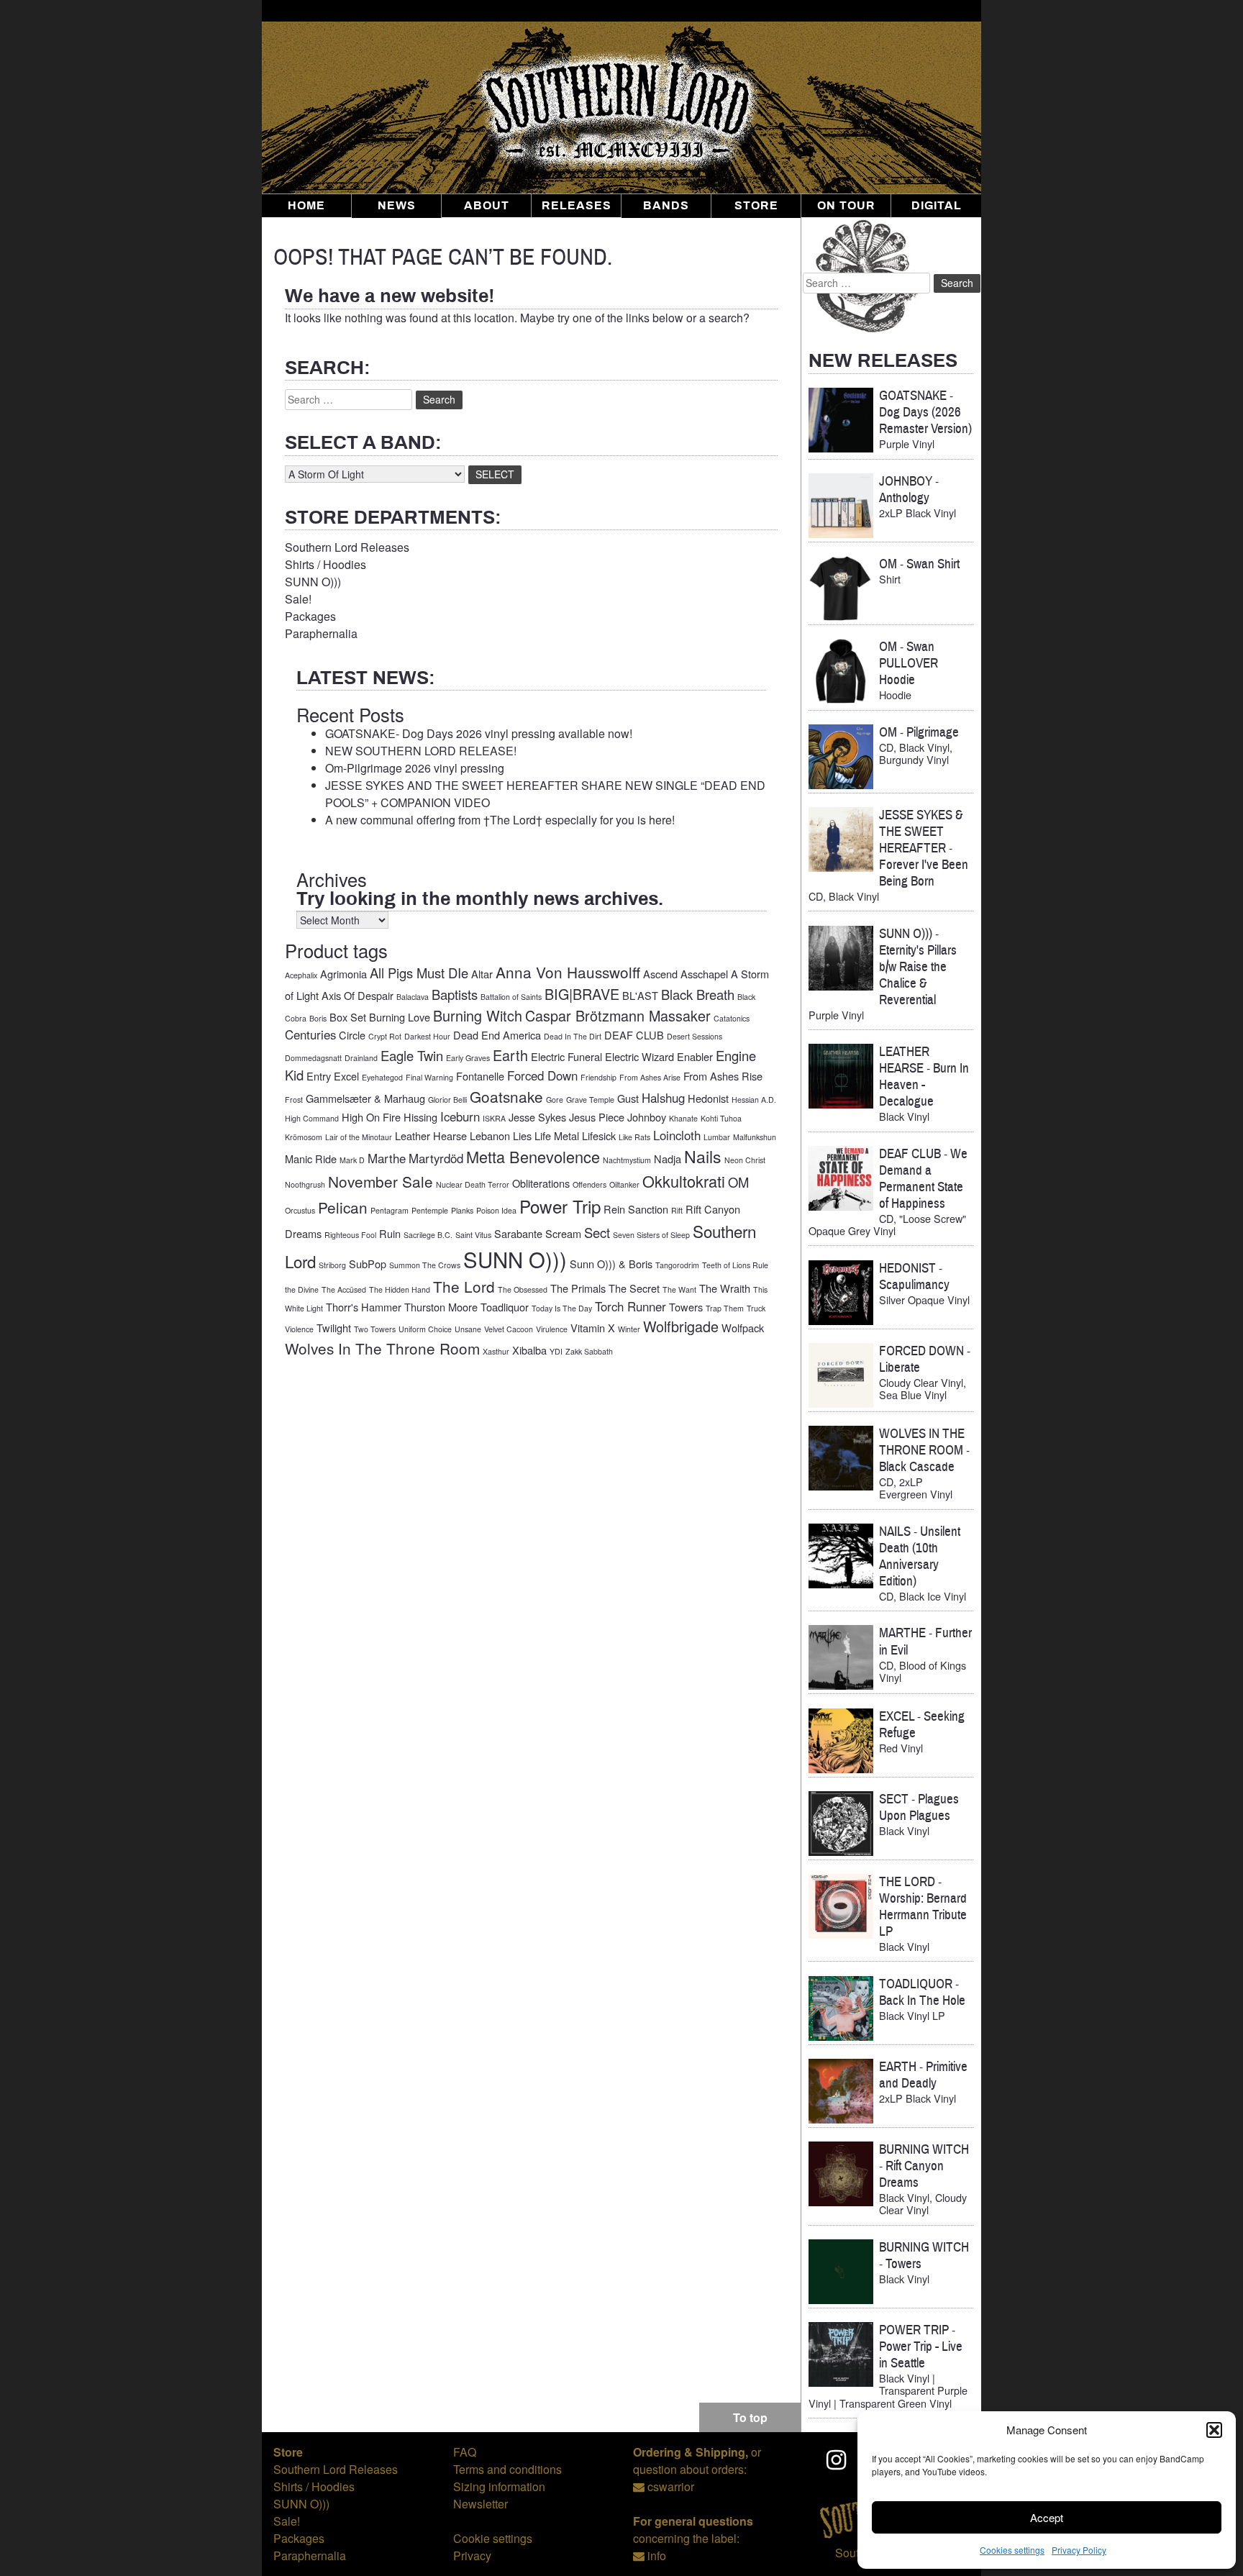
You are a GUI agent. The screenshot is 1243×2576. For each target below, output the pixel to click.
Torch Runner (630, 1306)
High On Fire (371, 1117)
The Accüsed (344, 1289)
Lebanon (490, 1135)
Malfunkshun (755, 1137)
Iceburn (460, 1116)
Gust (628, 1098)
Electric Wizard (639, 1056)
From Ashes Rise (723, 1076)
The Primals (578, 1288)
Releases (577, 206)
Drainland (361, 1058)
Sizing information (499, 2486)
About (487, 206)
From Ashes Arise (650, 1077)
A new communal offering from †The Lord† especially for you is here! (500, 820)
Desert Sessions (695, 1036)
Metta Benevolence (533, 1156)
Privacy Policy (1079, 2550)
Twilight (334, 1328)
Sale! (298, 599)
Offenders (589, 1184)
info (657, 2555)
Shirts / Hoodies (325, 564)
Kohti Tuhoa (721, 1118)
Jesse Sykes (537, 1117)
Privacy (472, 2555)
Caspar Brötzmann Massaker (618, 1015)
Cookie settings (493, 2538)
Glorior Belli (447, 1100)
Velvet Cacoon (509, 1329)
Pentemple (430, 1210)
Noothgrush (305, 1184)
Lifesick (599, 1135)
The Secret (634, 1288)
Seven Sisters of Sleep (651, 1235)
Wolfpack (743, 1328)
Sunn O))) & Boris (611, 1264)
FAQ (465, 2452)
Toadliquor (505, 1307)
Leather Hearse (431, 1135)
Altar (482, 974)
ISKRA (494, 1118)
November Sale (381, 1181)
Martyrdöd (436, 1158)
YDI (556, 1351)
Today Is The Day (562, 1308)
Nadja (668, 1159)
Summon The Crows (425, 1265)
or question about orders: (697, 2461)
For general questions (693, 2521)
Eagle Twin (412, 1055)
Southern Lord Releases (347, 547)
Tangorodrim (677, 1265)
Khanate (683, 1118)
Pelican (343, 1207)
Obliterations (541, 1183)
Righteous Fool (350, 1235)
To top (750, 2417)
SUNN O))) (313, 582)
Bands (666, 206)
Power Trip (560, 1206)
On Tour (846, 206)
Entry (319, 1076)
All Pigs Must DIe (419, 973)
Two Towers (375, 1329)
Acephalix (301, 975)
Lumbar (717, 1137)
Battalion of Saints (511, 997)
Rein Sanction (636, 1209)
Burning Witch (478, 1015)
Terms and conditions (507, 2469)
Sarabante (518, 1233)
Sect (597, 1232)
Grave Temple (590, 1100)
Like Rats (634, 1137)
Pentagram (390, 1210)
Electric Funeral (566, 1056)
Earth (510, 1055)
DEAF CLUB (634, 1035)
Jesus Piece (597, 1117)
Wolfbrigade (681, 1326)
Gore (555, 1100)
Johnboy (647, 1117)
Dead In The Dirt (573, 1036)
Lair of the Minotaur (359, 1137)
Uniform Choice (425, 1329)
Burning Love (400, 1017)
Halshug (663, 1098)
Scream (563, 1233)
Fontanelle (480, 1076)
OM (738, 1182)
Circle (352, 1035)
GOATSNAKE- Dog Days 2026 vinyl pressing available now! (479, 733)
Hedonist (708, 1098)
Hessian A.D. (754, 1100)
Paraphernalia (321, 633)
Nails (703, 1156)
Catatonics (732, 1018)
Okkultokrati (684, 1181)
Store (756, 206)
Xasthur (496, 1351)
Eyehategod (382, 1077)
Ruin (390, 1233)
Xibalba (529, 1350)
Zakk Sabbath (589, 1351)
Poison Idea (496, 1210)
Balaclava (413, 997)
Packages (310, 616)
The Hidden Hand (400, 1289)
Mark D (352, 1160)
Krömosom (304, 1137)
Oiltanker (624, 1184)
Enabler (695, 1056)
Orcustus (300, 1210)
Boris (318, 1018)
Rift (677, 1210)
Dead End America (497, 1035)
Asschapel (704, 974)
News (397, 206)
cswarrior (671, 2486)
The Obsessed (523, 1289)
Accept (1047, 2517)
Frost (294, 1100)
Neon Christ (745, 1160)
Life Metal (557, 1135)
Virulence (552, 1329)
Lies (522, 1135)
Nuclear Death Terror (473, 1184)
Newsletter (481, 2504)
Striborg (332, 1265)
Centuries (310, 1034)
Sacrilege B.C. (428, 1235)
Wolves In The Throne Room (382, 1348)
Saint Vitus (473, 1235)
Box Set (348, 1017)
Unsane (468, 1329)
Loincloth (677, 1135)
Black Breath (698, 994)
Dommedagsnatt (313, 1058)
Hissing (420, 1117)
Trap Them (725, 1308)
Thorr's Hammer (364, 1307)
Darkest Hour (427, 1036)
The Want (679, 1289)
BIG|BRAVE (582, 994)
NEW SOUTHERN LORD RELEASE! (421, 751)
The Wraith (725, 1288)
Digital (937, 206)
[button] (1214, 2430)
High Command (312, 1118)
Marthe (387, 1158)
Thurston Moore (441, 1307)
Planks (462, 1210)
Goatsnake (506, 1096)
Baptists (455, 994)
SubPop (368, 1264)
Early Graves (468, 1058)
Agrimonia (343, 974)
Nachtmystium (627, 1160)
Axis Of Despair (358, 995)
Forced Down (542, 1075)
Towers (686, 1307)
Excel (346, 1076)
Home (306, 206)
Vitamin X (593, 1328)
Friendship (598, 1077)
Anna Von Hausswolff (568, 972)
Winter (629, 1329)
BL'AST (640, 995)
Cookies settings (1012, 2550)
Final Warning (429, 1077)
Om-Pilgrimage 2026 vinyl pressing (415, 768)
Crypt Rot (385, 1036)
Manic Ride (311, 1159)
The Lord (464, 1286)
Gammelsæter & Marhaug (365, 1098)
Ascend (660, 974)
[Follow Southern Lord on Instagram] (837, 2459)
